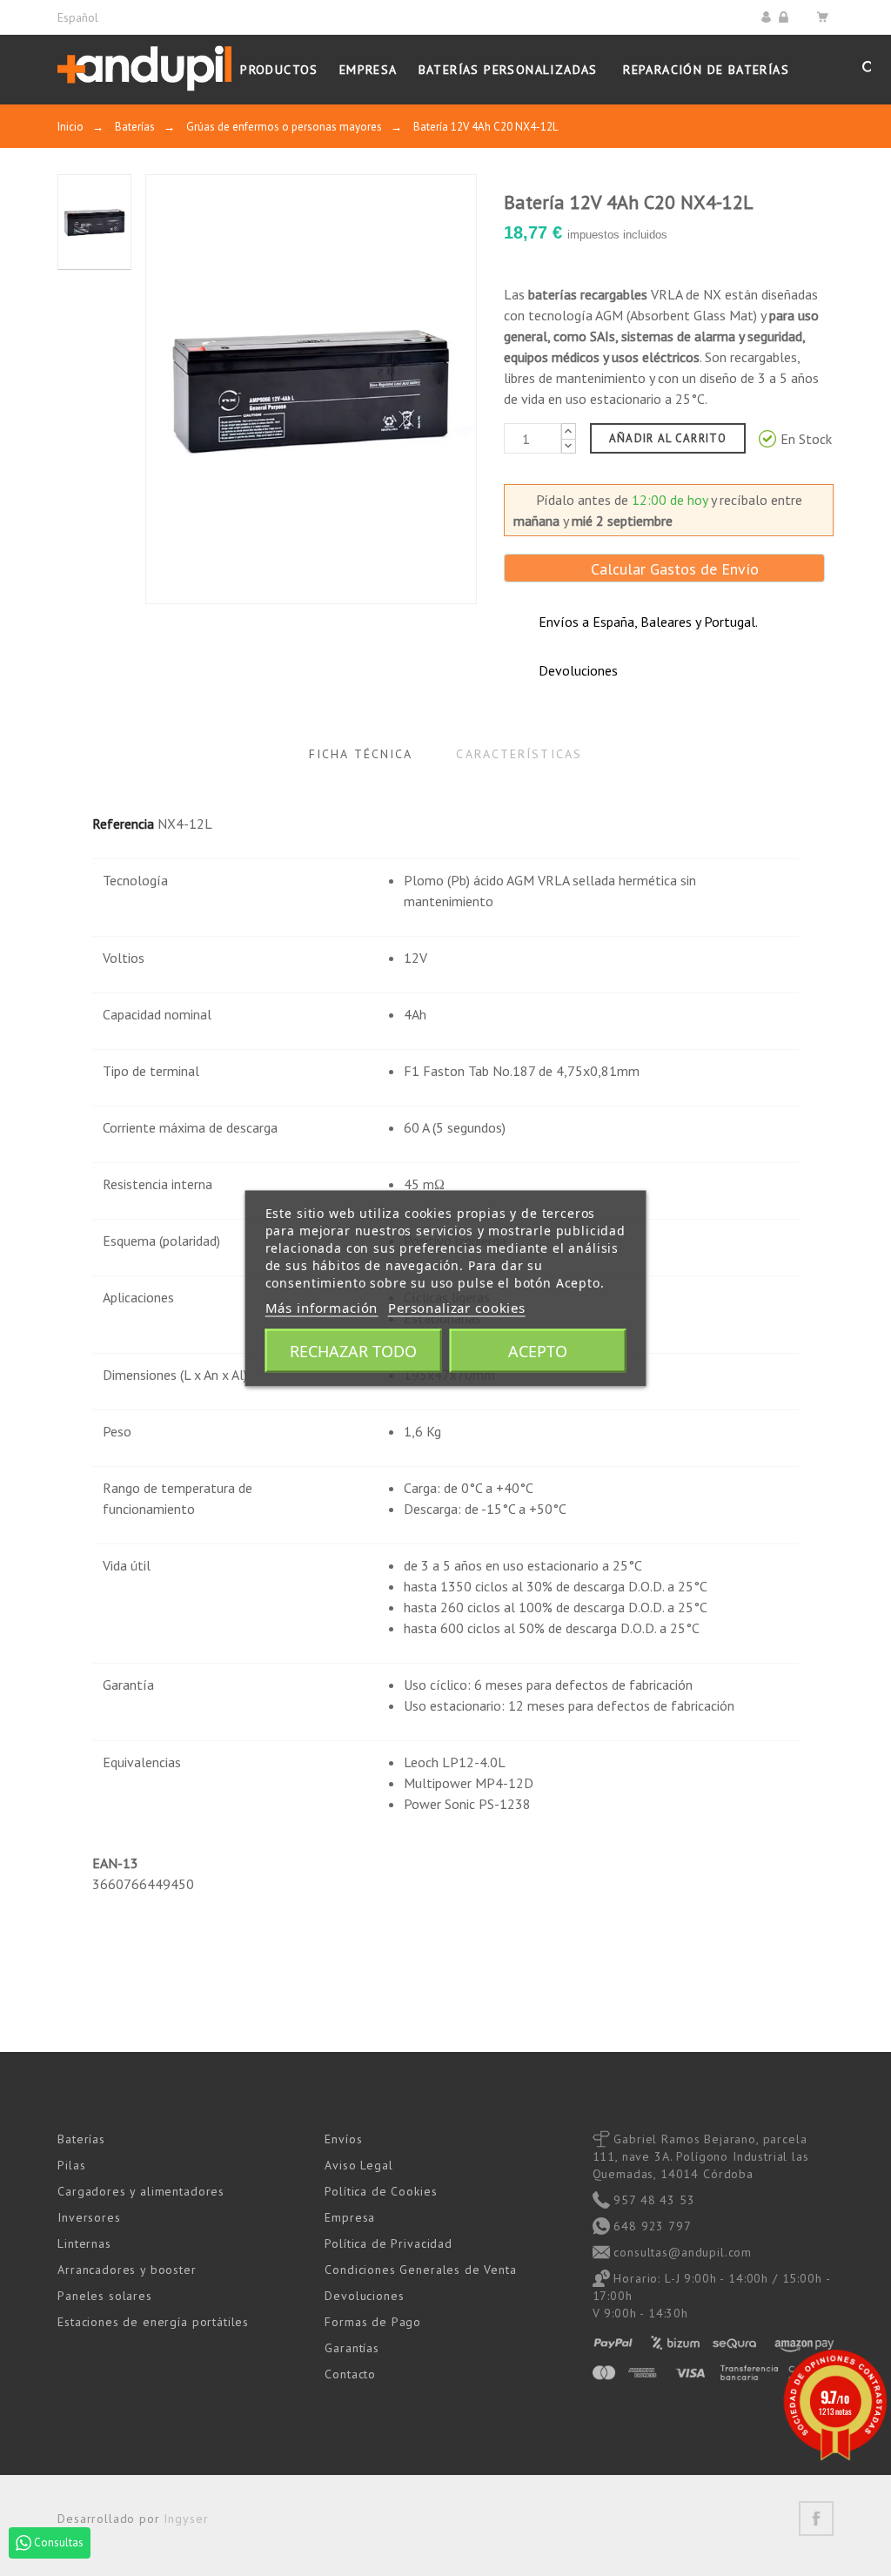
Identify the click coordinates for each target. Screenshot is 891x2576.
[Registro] (786, 17)
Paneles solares (105, 2296)
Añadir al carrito (668, 438)
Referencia (123, 824)
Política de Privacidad (388, 2243)
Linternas (84, 2243)
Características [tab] (519, 754)
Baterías (81, 2139)
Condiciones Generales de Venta (420, 2270)
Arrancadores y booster (127, 2270)
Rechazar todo (353, 1350)
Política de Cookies (381, 2191)
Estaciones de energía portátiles (153, 2322)
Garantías (352, 2348)
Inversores (89, 2217)
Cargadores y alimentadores (141, 2191)
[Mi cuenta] (769, 17)
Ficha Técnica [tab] (361, 754)
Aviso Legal (358, 2165)
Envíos (343, 2139)
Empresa (350, 2217)
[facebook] (816, 2519)
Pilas (71, 2165)
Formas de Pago (373, 2322)
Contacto (350, 2374)
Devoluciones (364, 2296)
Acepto (538, 1350)
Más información (322, 1307)
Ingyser (186, 2519)
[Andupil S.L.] (144, 69)
